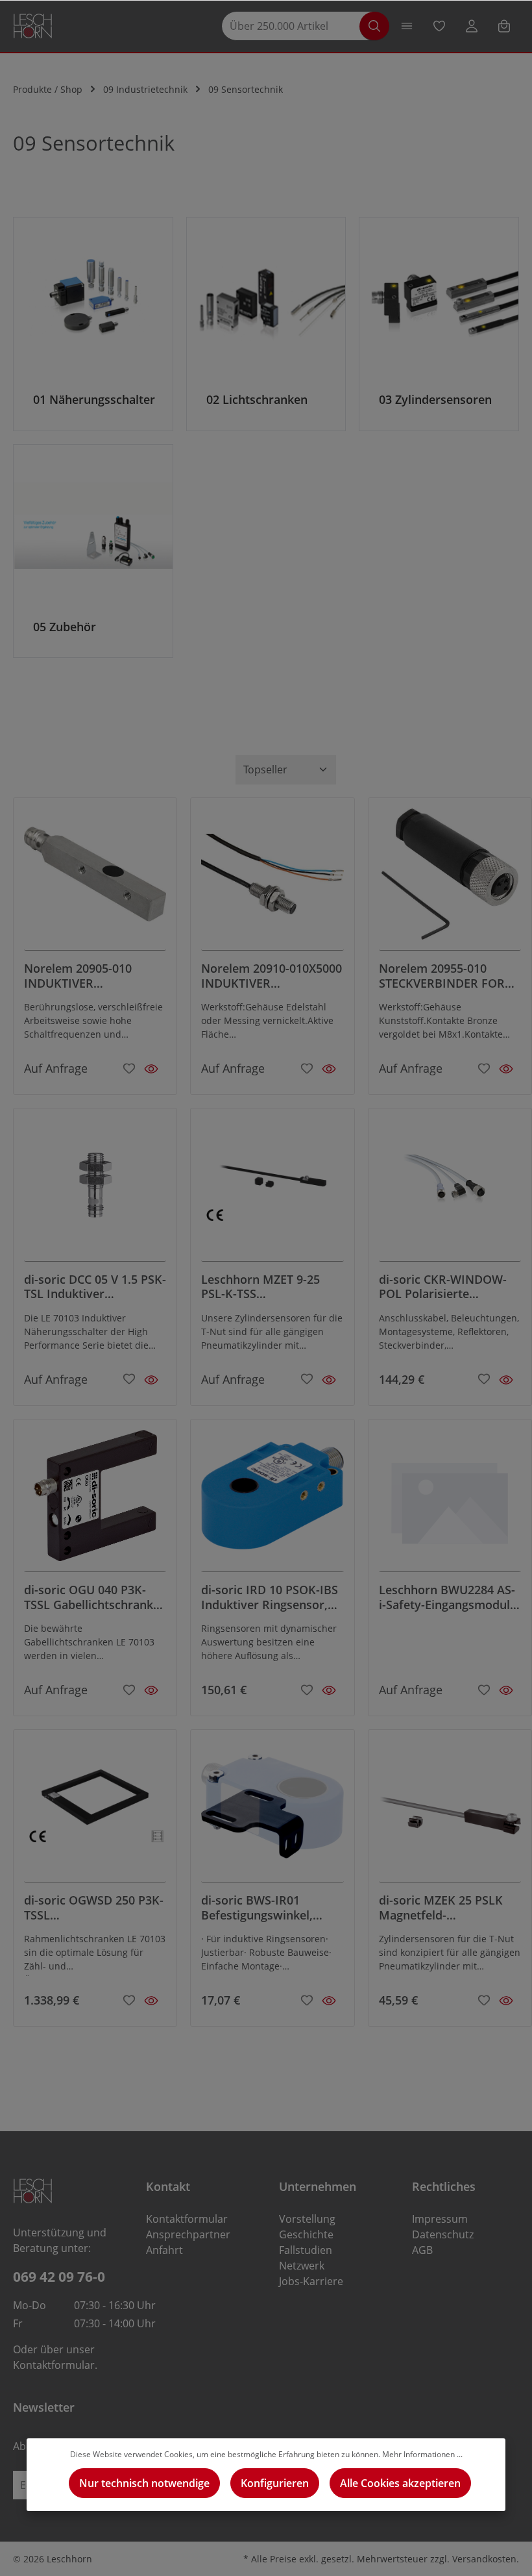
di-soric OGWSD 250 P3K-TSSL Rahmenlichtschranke (94, 1907)
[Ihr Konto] (472, 26)
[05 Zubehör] (93, 551)
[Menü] (407, 26)
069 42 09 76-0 (59, 2276)
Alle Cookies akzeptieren (400, 2483)
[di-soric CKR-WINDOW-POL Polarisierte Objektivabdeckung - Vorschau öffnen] (506, 1380)
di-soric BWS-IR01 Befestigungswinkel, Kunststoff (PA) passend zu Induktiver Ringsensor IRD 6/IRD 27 (271, 1907)
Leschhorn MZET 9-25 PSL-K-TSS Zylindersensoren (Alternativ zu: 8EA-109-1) (271, 1287)
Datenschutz (443, 2234)
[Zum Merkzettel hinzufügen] (129, 1067)
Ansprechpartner (188, 2234)
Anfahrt (164, 2250)
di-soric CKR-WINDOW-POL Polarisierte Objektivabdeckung (443, 1287)
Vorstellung (307, 2219)
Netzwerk (302, 2266)
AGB (422, 2250)
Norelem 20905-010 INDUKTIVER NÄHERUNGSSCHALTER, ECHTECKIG (91, 976)
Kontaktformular (54, 2365)
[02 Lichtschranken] (266, 324)
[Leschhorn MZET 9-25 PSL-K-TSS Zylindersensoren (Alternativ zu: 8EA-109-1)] (272, 1190)
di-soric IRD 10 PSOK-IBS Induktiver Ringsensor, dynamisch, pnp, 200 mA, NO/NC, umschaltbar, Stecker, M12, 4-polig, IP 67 (271, 1597)
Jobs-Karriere (311, 2281)
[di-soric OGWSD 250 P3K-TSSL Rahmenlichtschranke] (95, 1811)
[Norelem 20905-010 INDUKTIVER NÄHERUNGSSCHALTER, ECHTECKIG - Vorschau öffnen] (151, 1069)
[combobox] (297, 26)
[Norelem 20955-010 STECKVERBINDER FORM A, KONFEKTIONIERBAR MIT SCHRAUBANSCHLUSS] (450, 879)
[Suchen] (374, 26)
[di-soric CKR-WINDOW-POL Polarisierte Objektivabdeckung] (450, 1190)
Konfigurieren (275, 2483)
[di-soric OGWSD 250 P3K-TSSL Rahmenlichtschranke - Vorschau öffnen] (151, 2001)
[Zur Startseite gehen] (33, 26)
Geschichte (306, 2234)
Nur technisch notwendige (144, 2483)
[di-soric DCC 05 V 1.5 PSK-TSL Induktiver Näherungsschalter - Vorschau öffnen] (151, 1380)
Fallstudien (306, 2250)
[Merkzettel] (439, 26)
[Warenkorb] (504, 26)
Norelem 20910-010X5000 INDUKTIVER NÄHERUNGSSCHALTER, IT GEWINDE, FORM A (272, 976)
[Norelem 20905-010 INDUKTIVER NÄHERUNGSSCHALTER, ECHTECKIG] (95, 879)
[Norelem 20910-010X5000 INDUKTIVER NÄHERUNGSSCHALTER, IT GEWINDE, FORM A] (272, 879)
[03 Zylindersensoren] (439, 324)
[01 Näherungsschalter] (93, 324)
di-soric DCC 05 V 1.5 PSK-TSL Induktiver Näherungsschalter (95, 1287)
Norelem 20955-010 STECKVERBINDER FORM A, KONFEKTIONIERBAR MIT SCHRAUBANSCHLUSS (447, 976)
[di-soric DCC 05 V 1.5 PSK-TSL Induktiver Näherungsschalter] (95, 1190)
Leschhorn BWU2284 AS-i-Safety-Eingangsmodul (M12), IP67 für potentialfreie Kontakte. (447, 1597)
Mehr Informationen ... (422, 2454)
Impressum (440, 2219)
